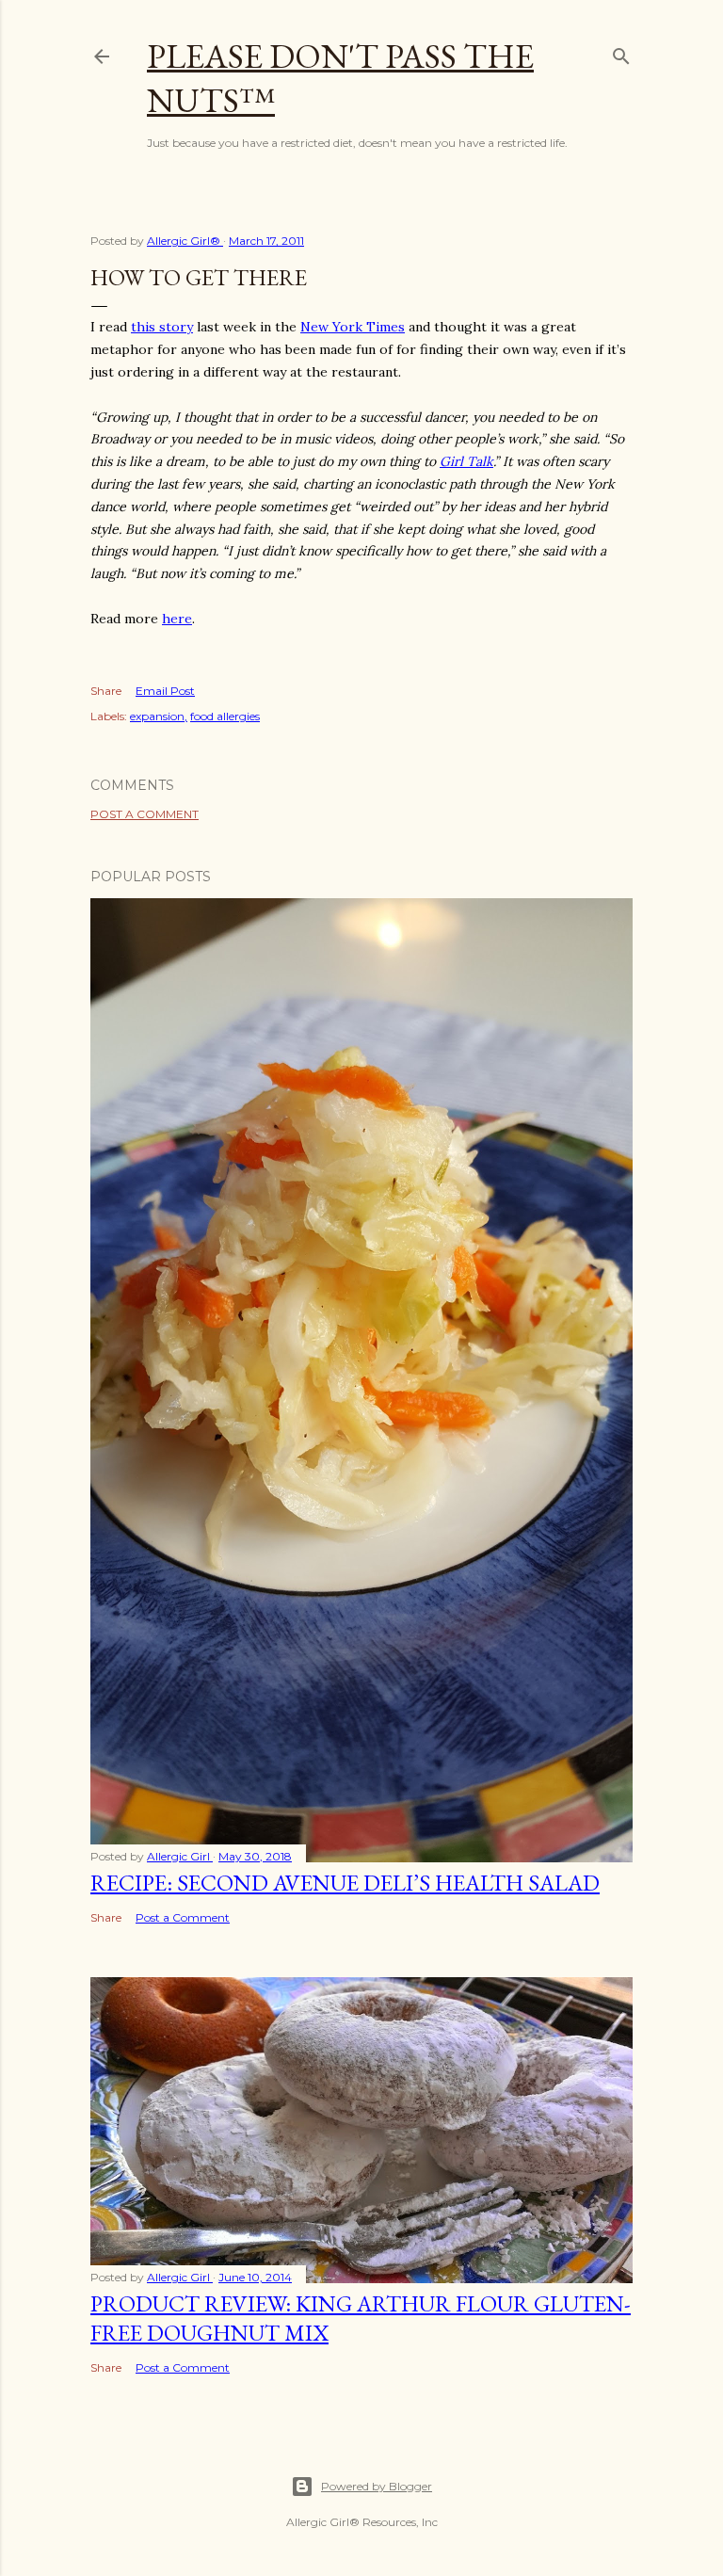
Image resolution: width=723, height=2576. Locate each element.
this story (162, 327)
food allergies (225, 716)
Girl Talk (466, 461)
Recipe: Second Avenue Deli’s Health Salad (345, 1883)
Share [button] (106, 691)
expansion (157, 716)
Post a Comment (145, 814)
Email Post (165, 691)
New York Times (353, 327)
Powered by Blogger (377, 2486)
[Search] (621, 52)
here (177, 619)
